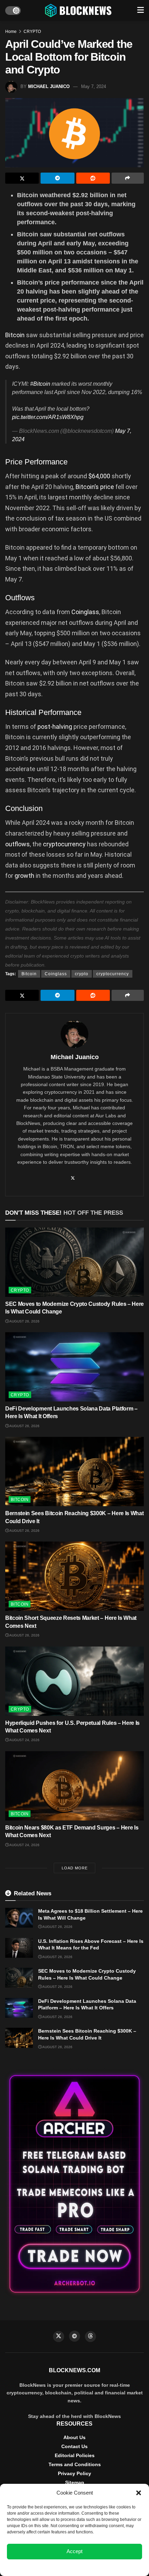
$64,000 (99, 476)
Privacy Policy (74, 2473)
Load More (75, 1868)
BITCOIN (20, 1500)
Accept (74, 2551)
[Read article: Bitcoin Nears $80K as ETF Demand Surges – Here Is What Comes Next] (74, 1786)
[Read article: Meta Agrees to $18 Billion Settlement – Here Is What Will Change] (19, 1918)
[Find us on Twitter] (59, 2337)
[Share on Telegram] (57, 178)
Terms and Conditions (75, 2464)
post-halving (55, 727)
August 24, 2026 (24, 1740)
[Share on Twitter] (22, 178)
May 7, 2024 (94, 86)
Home (11, 32)
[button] (139, 2493)
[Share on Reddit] (93, 178)
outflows (17, 844)
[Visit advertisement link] (74, 2184)
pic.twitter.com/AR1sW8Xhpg (48, 417)
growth (25, 876)
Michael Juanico (49, 86)
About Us (74, 2437)
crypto (82, 974)
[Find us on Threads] (90, 2337)
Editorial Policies (75, 2455)
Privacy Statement (93, 2567)
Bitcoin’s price (95, 487)
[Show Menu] (141, 10)
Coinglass (85, 612)
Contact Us (74, 2446)
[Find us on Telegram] (74, 2336)
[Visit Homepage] (79, 10)
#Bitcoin (40, 384)
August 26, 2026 (24, 1321)
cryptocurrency (65, 844)
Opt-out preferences (54, 2567)
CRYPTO (32, 32)
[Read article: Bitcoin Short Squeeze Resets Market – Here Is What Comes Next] (74, 1576)
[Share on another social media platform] (128, 178)
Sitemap (75, 2482)
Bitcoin (16, 335)
